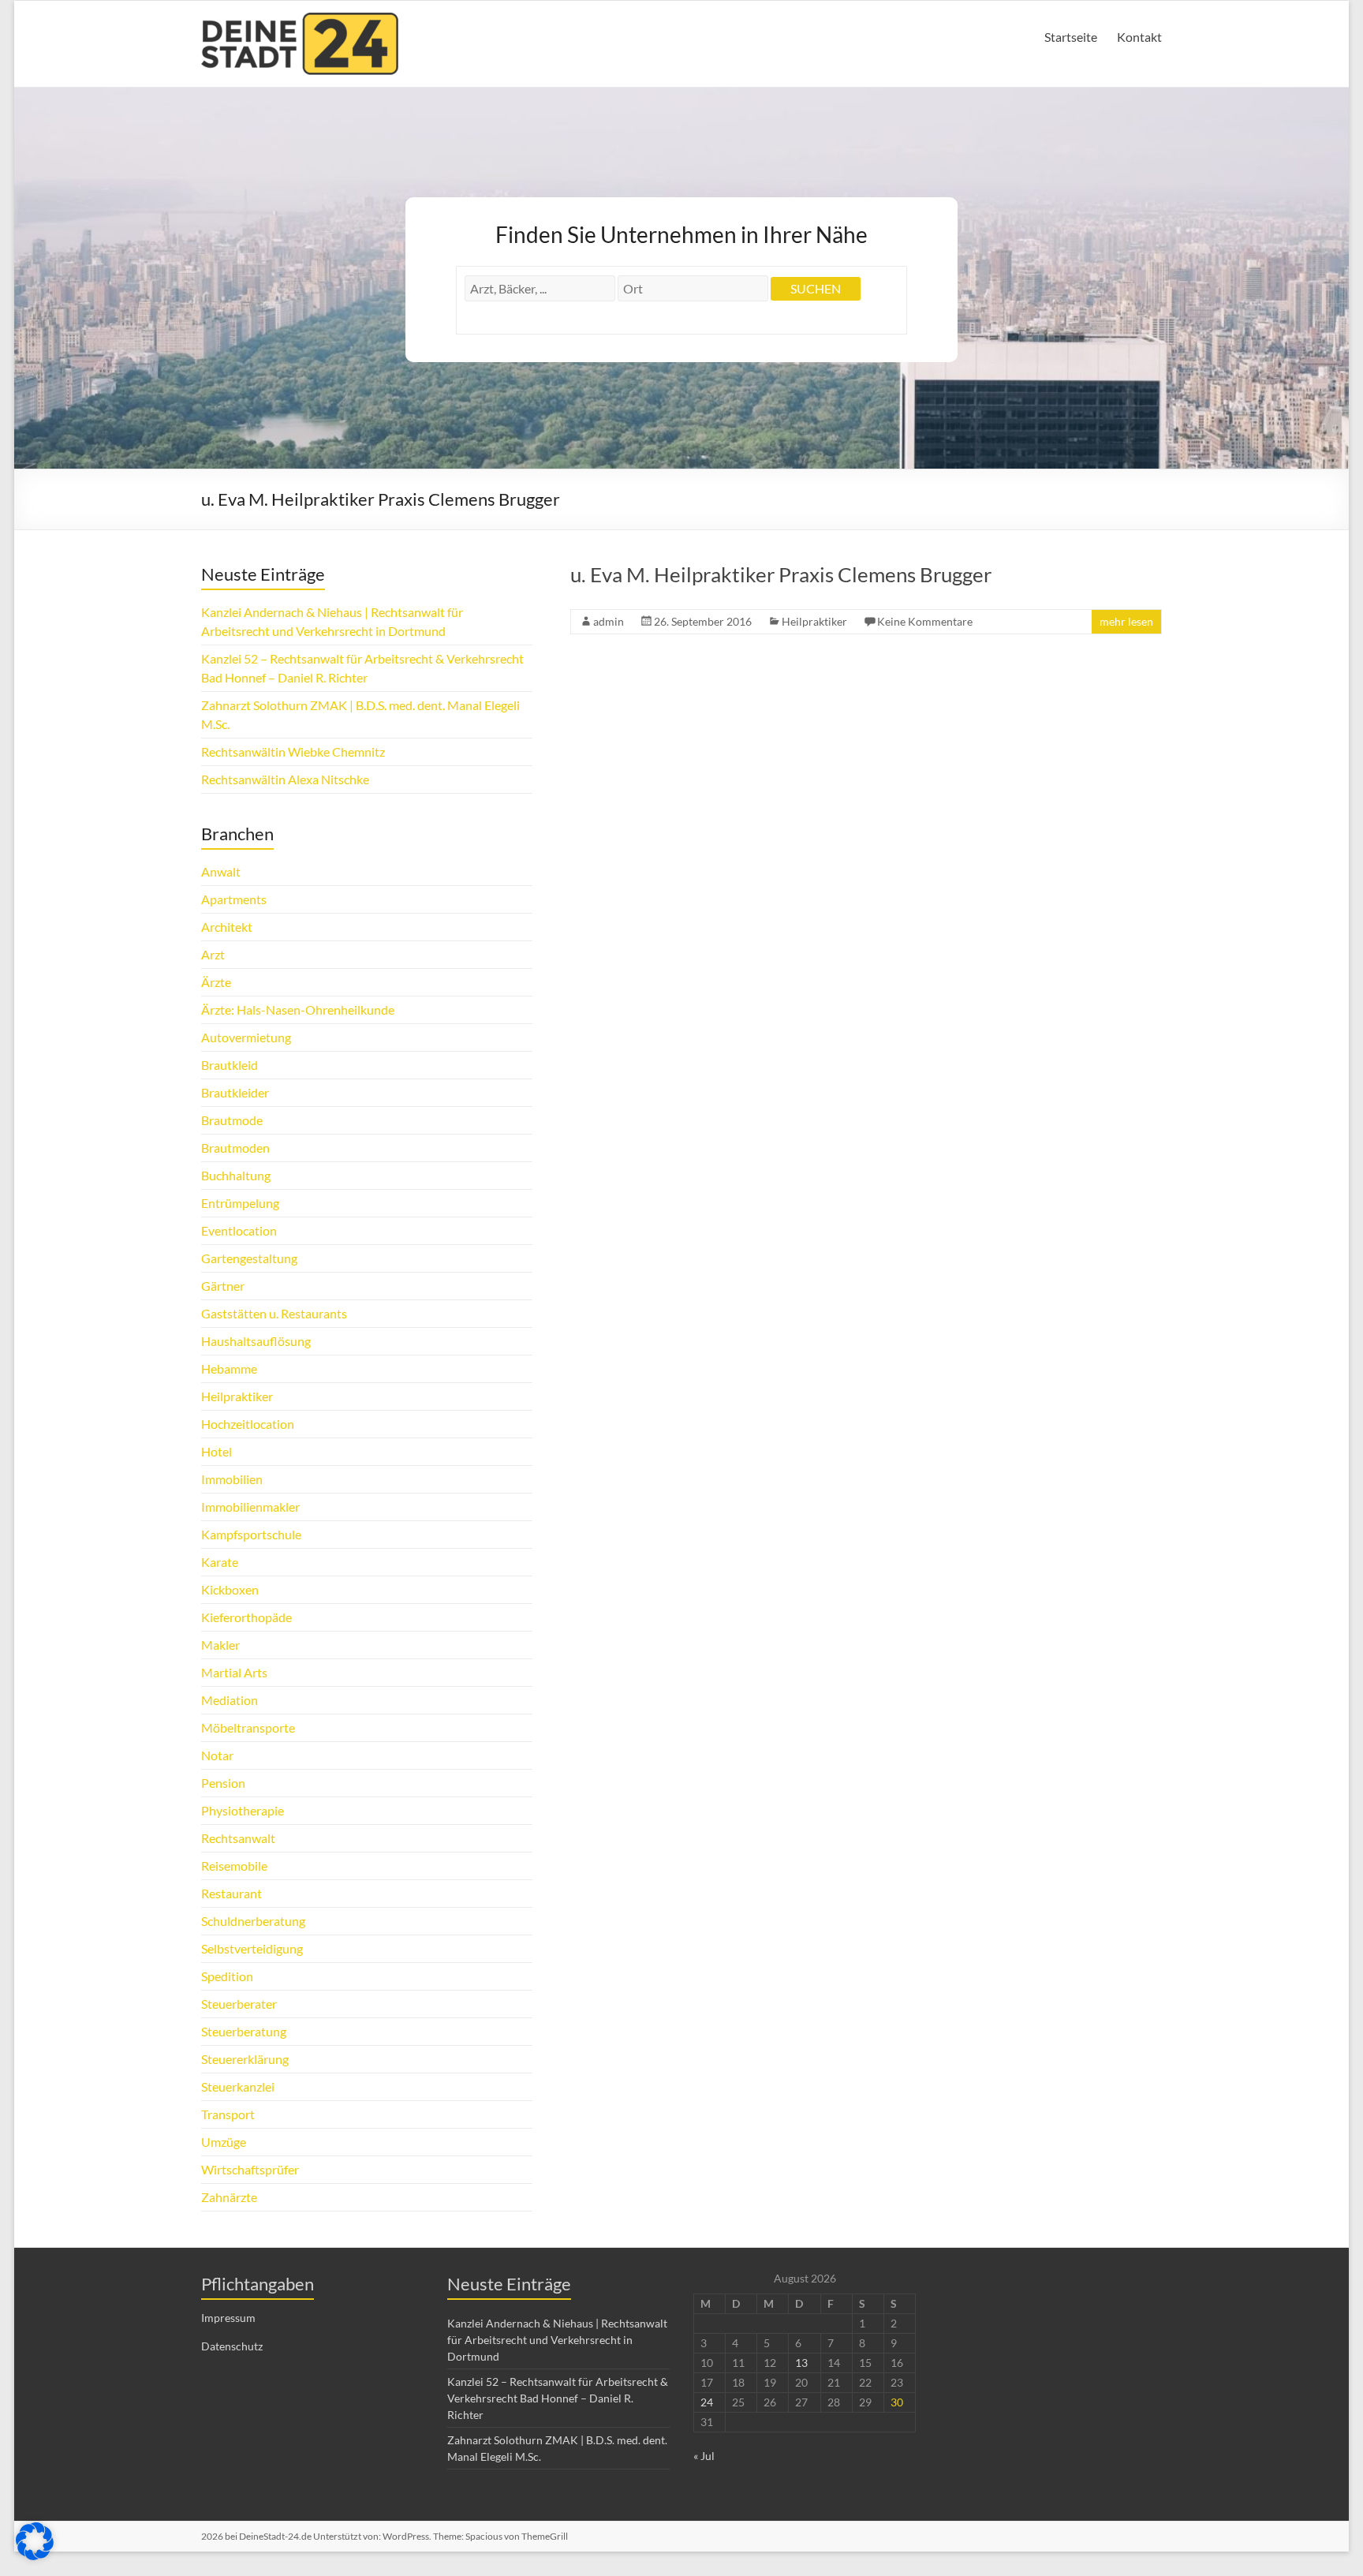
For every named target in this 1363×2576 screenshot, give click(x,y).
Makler (220, 1645)
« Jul (704, 2456)
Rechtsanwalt (238, 1838)
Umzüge (224, 2142)
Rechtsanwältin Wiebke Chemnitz (293, 751)
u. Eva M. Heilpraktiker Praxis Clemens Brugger (781, 574)
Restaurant (232, 1893)
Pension (223, 1783)
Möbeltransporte (248, 1727)
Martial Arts (234, 1672)
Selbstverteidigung (252, 1948)
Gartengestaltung (249, 1258)
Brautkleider (235, 1092)
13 (801, 2363)
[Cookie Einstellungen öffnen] (35, 2555)
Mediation (230, 1700)
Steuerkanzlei (238, 2086)
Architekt (227, 927)
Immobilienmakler (250, 1507)
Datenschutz (232, 2346)
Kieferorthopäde (246, 1617)
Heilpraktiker (814, 621)
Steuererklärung (245, 2059)
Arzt (213, 954)
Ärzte (216, 982)
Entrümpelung (240, 1203)
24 (707, 2402)
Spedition (227, 1976)
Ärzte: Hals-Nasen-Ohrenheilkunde (298, 1009)
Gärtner (223, 1286)
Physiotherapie (243, 1810)
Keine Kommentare (925, 621)
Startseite (1071, 37)
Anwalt (221, 871)
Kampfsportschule (251, 1534)
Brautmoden (235, 1148)
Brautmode (232, 1120)
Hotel (217, 1451)
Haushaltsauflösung (256, 1341)
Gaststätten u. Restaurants (274, 1313)
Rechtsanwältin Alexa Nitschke (285, 779)
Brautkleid (230, 1065)
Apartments (234, 899)
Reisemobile (234, 1866)
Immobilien (232, 1479)
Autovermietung (246, 1037)
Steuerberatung (244, 2031)
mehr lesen (1126, 621)
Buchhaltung (236, 1175)
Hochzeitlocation (248, 1424)
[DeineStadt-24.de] (300, 20)
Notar (217, 1755)
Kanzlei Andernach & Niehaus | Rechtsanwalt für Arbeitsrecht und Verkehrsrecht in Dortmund (557, 2340)
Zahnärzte (229, 2197)
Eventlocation (239, 1230)
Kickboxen (230, 1589)
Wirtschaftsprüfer (250, 2169)
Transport (228, 2114)
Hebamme (229, 1368)
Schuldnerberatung (253, 1921)
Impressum (228, 2318)
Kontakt (1139, 37)
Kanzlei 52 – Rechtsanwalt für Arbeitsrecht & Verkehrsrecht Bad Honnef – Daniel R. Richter (558, 2398)
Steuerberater (239, 2004)
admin (609, 621)
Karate (220, 1562)
